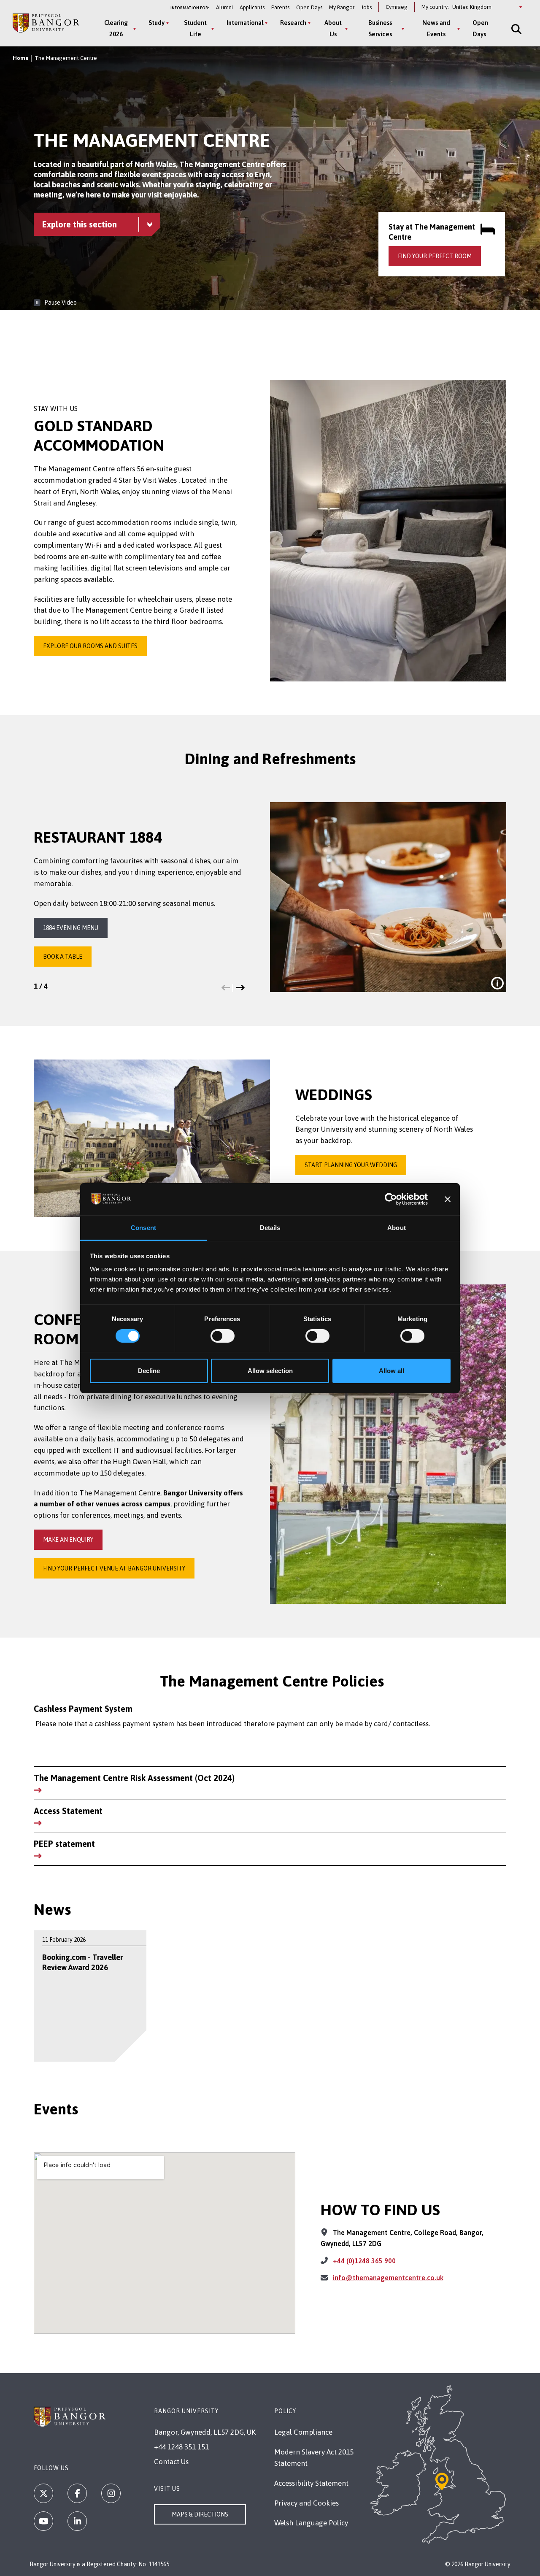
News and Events (436, 28)
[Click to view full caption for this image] (497, 983)
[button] (226, 988)
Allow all (391, 1371)
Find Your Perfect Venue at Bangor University (114, 1568)
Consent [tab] (143, 1228)
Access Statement (68, 1811)
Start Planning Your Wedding (351, 1165)
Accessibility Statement (311, 2483)
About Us (333, 28)
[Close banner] (448, 1199)
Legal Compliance (303, 2432)
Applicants (252, 7)
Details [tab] (270, 1228)
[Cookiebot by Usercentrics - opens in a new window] (391, 1199)
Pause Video (61, 303)
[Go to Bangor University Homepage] (46, 23)
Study (157, 23)
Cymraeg (397, 7)
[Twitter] (43, 2493)
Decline (149, 1371)
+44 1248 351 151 (181, 2447)
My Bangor (342, 7)
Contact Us (171, 2462)
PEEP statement (64, 1844)
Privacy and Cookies (306, 2503)
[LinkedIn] (77, 2521)
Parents (280, 7)
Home (21, 58)
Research (293, 23)
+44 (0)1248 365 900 (364, 2261)
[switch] (223, 1336)
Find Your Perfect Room (435, 256)
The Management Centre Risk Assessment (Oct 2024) (134, 1778)
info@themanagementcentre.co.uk (388, 2278)
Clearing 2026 (116, 28)
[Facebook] (77, 2493)
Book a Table (63, 957)
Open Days (309, 7)
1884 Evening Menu (71, 928)
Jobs (366, 7)
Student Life (195, 28)
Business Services (380, 28)
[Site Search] (516, 29)
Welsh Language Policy (311, 2523)
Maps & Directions (200, 2514)
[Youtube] (43, 2521)
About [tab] (397, 1228)
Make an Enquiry (68, 1540)
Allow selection (270, 1371)
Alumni (224, 7)
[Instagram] (111, 2493)
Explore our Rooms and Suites (90, 646)
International (245, 23)
